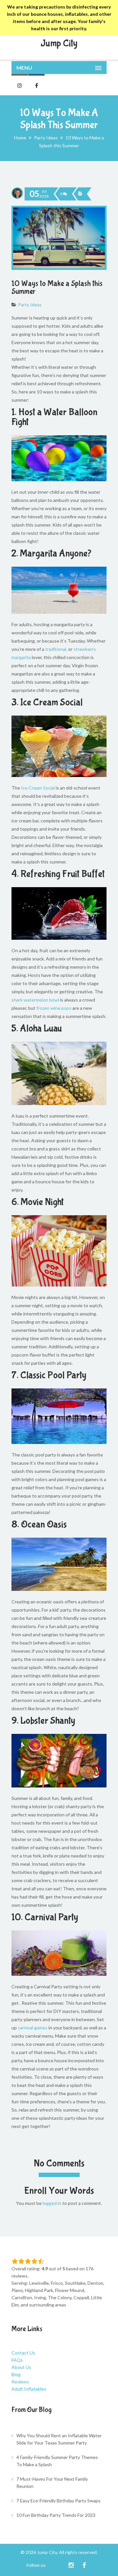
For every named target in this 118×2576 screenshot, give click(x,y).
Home (20, 138)
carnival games (33, 2028)
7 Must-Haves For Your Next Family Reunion (52, 2482)
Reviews (20, 2382)
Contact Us (23, 2353)
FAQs (17, 2360)
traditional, (56, 649)
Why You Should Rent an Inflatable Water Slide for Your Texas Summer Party (59, 2439)
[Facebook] (84, 2565)
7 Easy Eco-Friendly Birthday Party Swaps (59, 2501)
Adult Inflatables (29, 2389)
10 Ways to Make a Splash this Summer (57, 287)
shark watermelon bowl (35, 1000)
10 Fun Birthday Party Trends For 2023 (56, 2515)
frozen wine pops (54, 1008)
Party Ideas (46, 138)
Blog (16, 2374)
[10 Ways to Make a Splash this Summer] (80, 194)
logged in (52, 2203)
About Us (21, 2367)
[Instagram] (71, 2565)
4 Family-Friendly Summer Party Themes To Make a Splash (57, 2461)
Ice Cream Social (38, 788)
